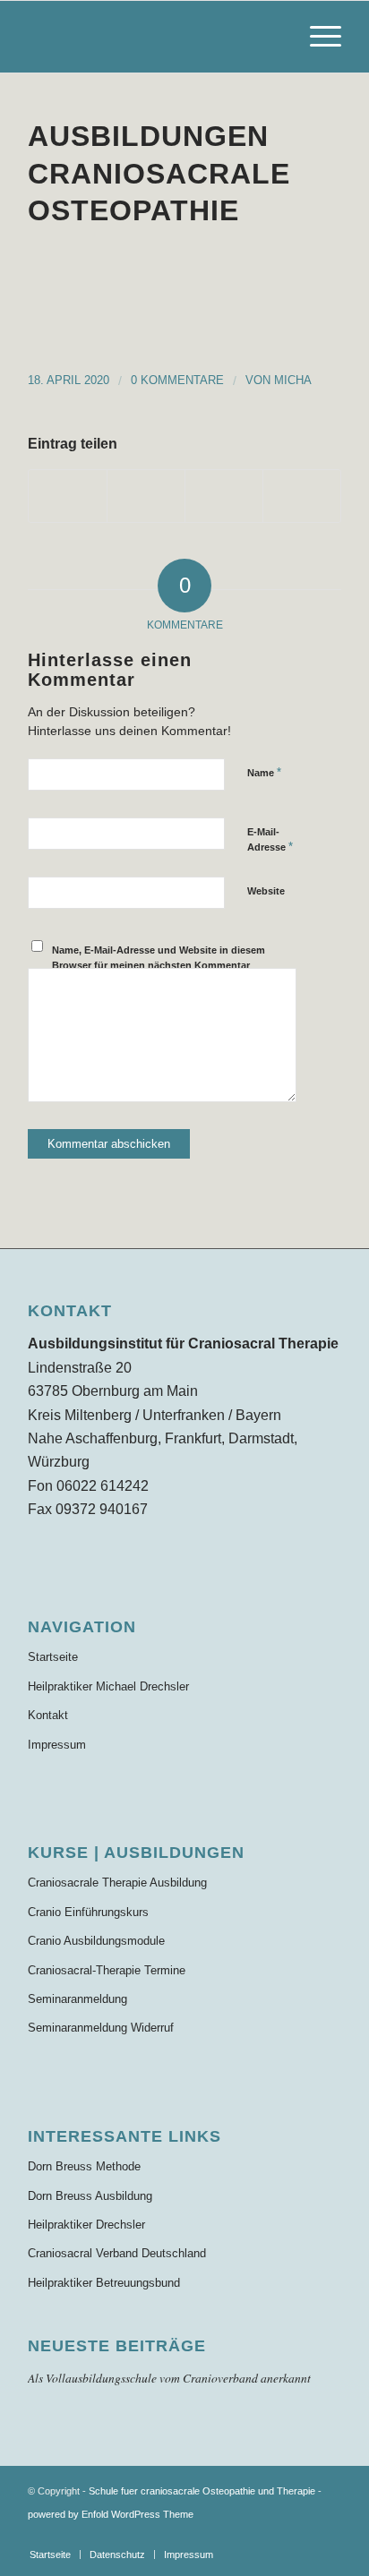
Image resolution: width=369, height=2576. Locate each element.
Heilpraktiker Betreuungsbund (104, 2283)
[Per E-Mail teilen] (302, 496)
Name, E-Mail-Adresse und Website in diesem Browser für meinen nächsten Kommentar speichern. (159, 965)
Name (264, 772)
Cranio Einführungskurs (88, 1912)
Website (266, 891)
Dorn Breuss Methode (84, 2166)
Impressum (57, 1745)
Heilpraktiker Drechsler (86, 2225)
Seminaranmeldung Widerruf (101, 2028)
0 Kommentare (177, 380)
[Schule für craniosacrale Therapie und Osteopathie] (153, 37)
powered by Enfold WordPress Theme (111, 2514)
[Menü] (317, 37)
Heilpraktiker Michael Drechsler (108, 1686)
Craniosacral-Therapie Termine (107, 1970)
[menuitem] (317, 37)
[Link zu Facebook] (328, 2536)
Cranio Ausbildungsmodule (96, 1941)
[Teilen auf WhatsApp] (224, 496)
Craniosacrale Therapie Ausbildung (117, 1883)
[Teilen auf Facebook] (68, 496)
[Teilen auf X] (146, 496)
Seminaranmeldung (77, 1999)
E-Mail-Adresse (270, 840)
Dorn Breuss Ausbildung (90, 2196)
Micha (293, 380)
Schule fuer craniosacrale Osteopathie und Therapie (202, 2491)
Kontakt (48, 1715)
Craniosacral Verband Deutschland (117, 2253)
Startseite (53, 1657)
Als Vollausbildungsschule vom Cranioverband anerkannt (169, 2378)
